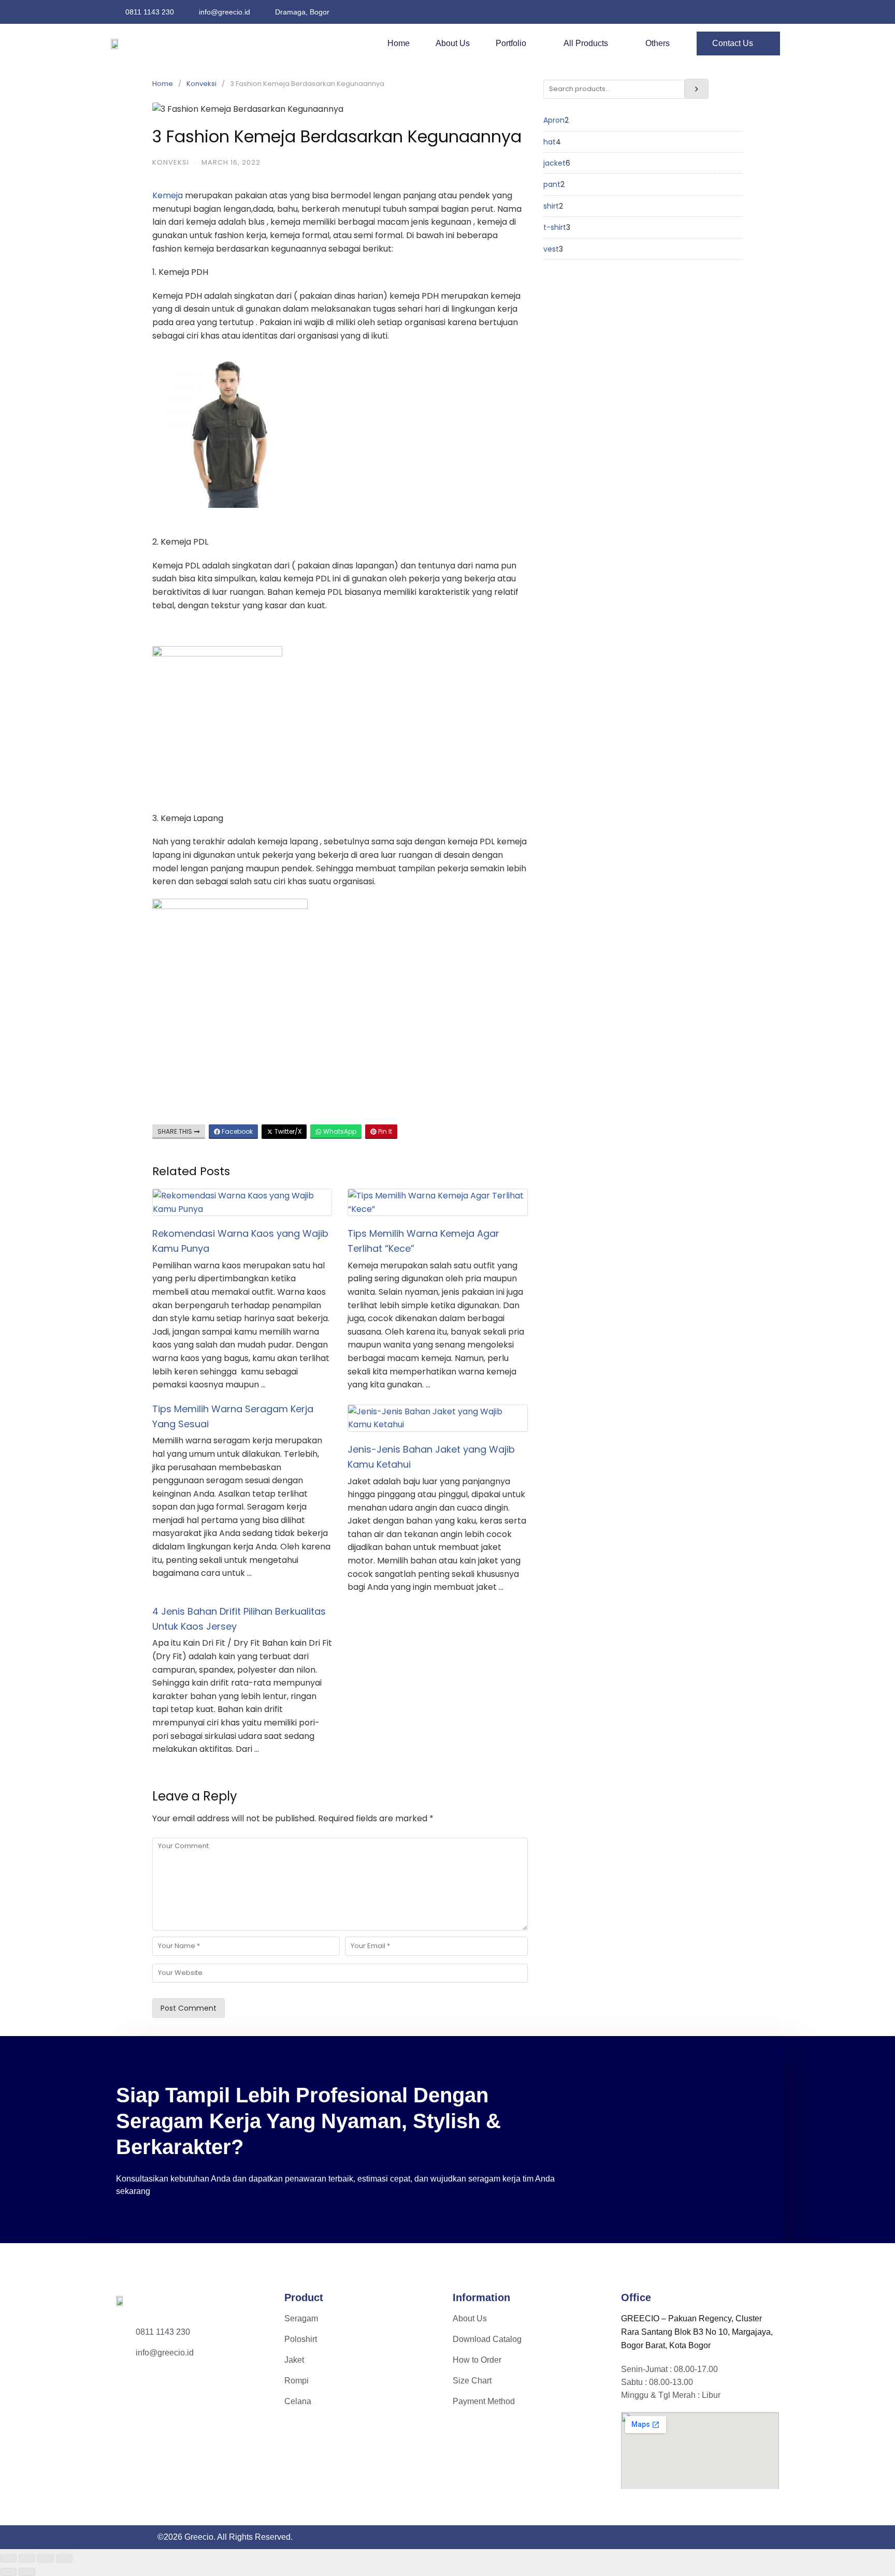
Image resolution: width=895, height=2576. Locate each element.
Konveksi (201, 84)
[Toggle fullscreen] (27, 2558)
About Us (453, 43)
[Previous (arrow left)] (8, 2572)
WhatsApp (339, 1131)
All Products (586, 43)
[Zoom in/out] (8, 2558)
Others (658, 43)
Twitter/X (287, 1131)
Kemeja (168, 195)
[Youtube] (163, 2385)
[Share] (46, 2558)
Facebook (236, 1131)
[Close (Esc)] (64, 2558)
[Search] (697, 89)
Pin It (384, 1131)
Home (399, 43)
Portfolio (511, 43)
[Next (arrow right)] (27, 2572)
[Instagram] (132, 2385)
